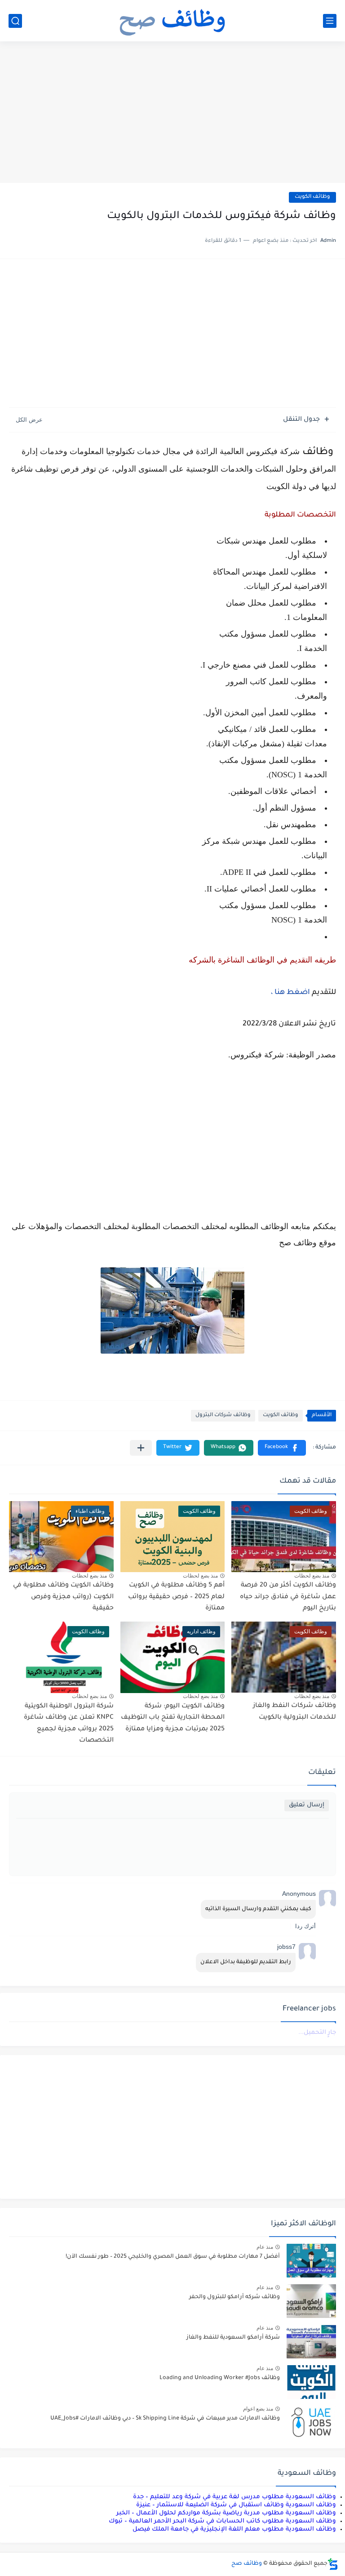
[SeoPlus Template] (333, 2564)
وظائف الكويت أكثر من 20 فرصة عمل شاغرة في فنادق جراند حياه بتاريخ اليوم (288, 1597)
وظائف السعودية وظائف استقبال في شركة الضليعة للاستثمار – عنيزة (236, 2505)
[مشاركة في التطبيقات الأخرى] (141, 1448)
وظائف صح (247, 2564)
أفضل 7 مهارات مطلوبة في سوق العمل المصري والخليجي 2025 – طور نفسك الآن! (173, 2257)
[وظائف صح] (172, 21)
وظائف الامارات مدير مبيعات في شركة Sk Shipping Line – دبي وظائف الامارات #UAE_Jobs (165, 2419)
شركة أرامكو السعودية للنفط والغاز (233, 2338)
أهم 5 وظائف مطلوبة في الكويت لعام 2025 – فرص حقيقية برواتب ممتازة (176, 1597)
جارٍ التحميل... (317, 2033)
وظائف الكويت (312, 197)
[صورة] (311, 2261)
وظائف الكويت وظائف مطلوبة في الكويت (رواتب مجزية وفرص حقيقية (63, 1597)
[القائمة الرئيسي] (330, 21)
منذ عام (265, 2247)
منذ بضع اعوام (258, 2409)
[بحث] (15, 21)
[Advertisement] (172, 113)
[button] (282, 1448)
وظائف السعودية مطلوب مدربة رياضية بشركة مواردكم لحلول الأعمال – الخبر (226, 2513)
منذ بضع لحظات (312, 1576)
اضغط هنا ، (290, 993)
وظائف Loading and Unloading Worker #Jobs (220, 2378)
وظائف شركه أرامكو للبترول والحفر (234, 2297)
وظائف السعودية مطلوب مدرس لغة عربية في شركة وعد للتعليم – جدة (234, 2497)
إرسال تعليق (307, 1805)
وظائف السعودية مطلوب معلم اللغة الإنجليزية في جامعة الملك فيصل (234, 2529)
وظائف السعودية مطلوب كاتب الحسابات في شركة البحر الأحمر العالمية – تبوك (222, 2521)
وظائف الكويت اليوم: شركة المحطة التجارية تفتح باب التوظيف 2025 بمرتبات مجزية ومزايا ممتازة (173, 1718)
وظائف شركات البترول (223, 1415)
